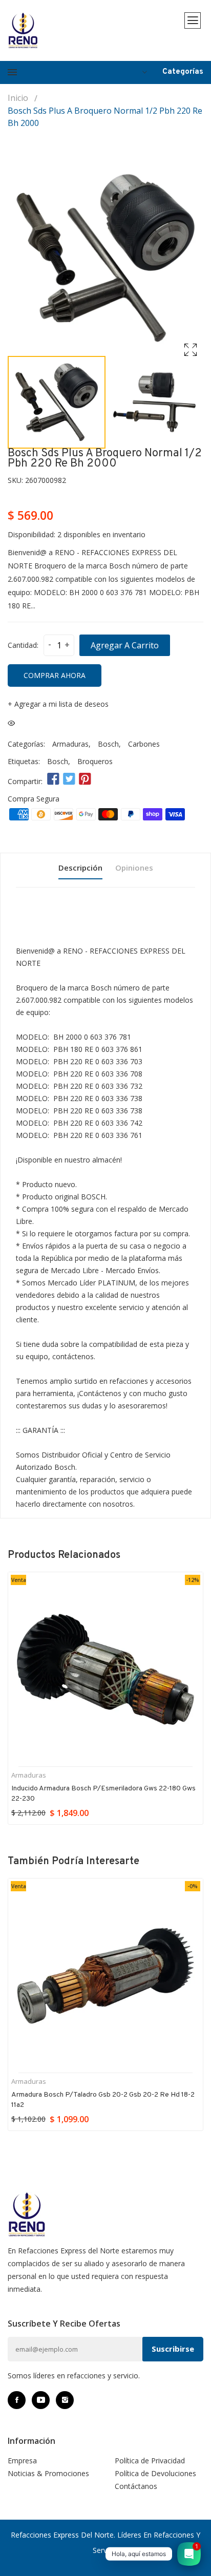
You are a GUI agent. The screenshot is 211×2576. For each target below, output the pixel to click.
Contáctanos (136, 2486)
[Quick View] (11, 723)
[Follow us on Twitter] (69, 779)
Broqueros (95, 761)
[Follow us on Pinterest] (85, 779)
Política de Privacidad (150, 2461)
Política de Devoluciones (155, 2473)
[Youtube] (41, 2400)
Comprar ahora (55, 675)
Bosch (108, 744)
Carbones (144, 744)
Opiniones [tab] (134, 868)
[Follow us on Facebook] (53, 779)
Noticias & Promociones (48, 2473)
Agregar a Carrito (125, 645)
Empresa (22, 2461)
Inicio (18, 98)
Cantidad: (23, 645)
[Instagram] (65, 2400)
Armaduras (70, 744)
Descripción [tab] (80, 868)
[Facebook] (17, 2400)
